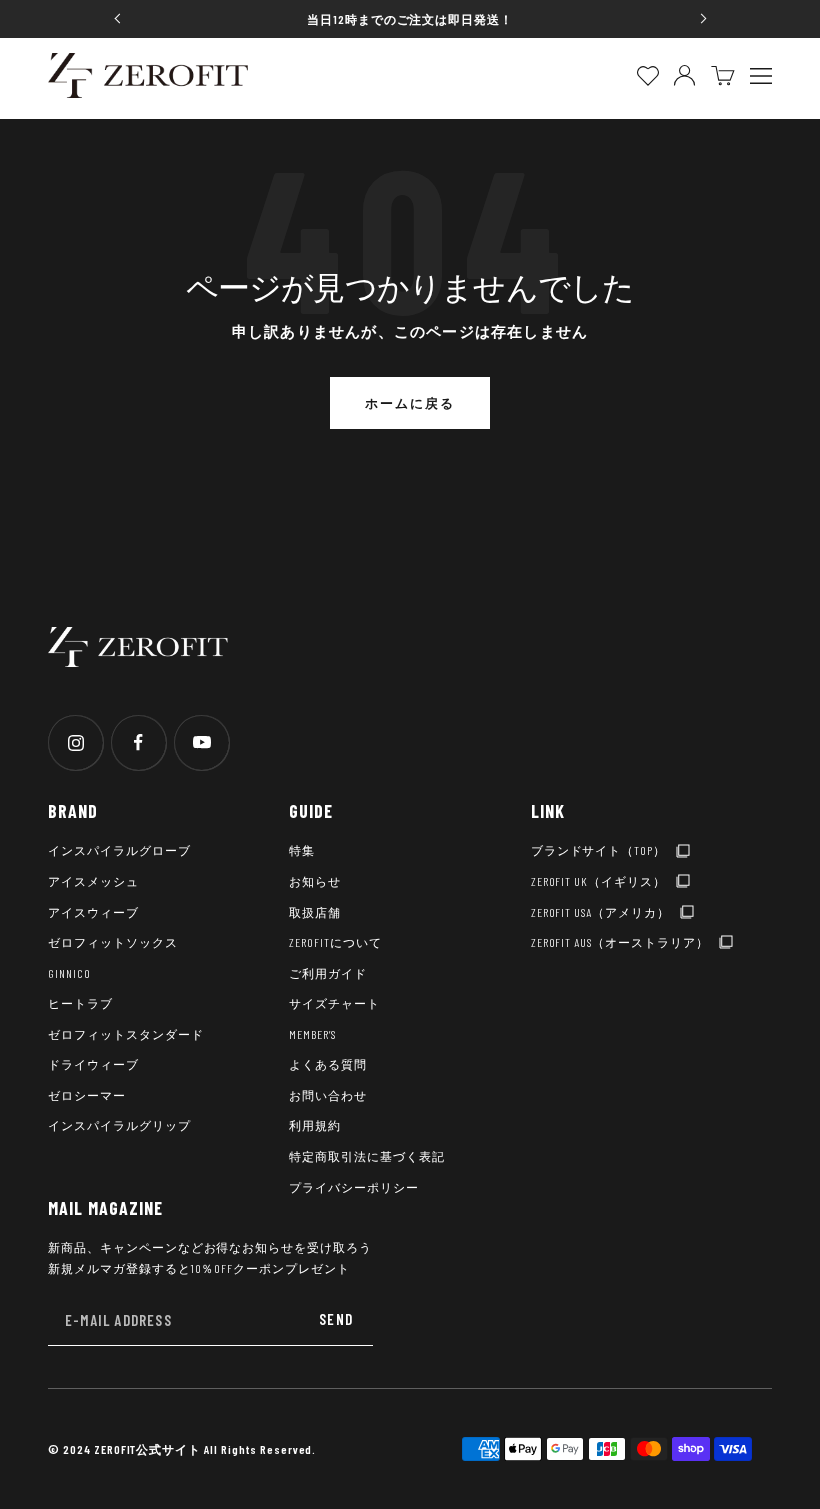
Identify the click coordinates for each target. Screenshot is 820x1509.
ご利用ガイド (328, 973)
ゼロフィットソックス (113, 942)
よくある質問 (328, 1064)
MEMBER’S (312, 1034)
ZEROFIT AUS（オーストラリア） (620, 942)
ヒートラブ (80, 1003)
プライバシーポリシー (354, 1187)
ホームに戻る (410, 403)
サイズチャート (334, 1003)
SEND (336, 1320)
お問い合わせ (328, 1095)
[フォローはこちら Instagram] (75, 742)
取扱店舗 (315, 912)
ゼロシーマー (87, 1095)
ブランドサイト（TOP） (599, 850)
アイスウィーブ (93, 912)
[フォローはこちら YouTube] (201, 742)
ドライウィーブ (93, 1064)
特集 (302, 850)
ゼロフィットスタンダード (126, 1034)
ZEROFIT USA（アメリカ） (600, 912)
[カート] (723, 75)
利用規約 (315, 1125)
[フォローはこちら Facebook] (138, 742)
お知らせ (315, 881)
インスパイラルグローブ (119, 850)
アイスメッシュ (93, 881)
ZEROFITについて (335, 942)
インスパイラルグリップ (119, 1125)
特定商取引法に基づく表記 (367, 1156)
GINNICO (69, 973)
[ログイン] (684, 75)
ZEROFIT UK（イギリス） (598, 881)
